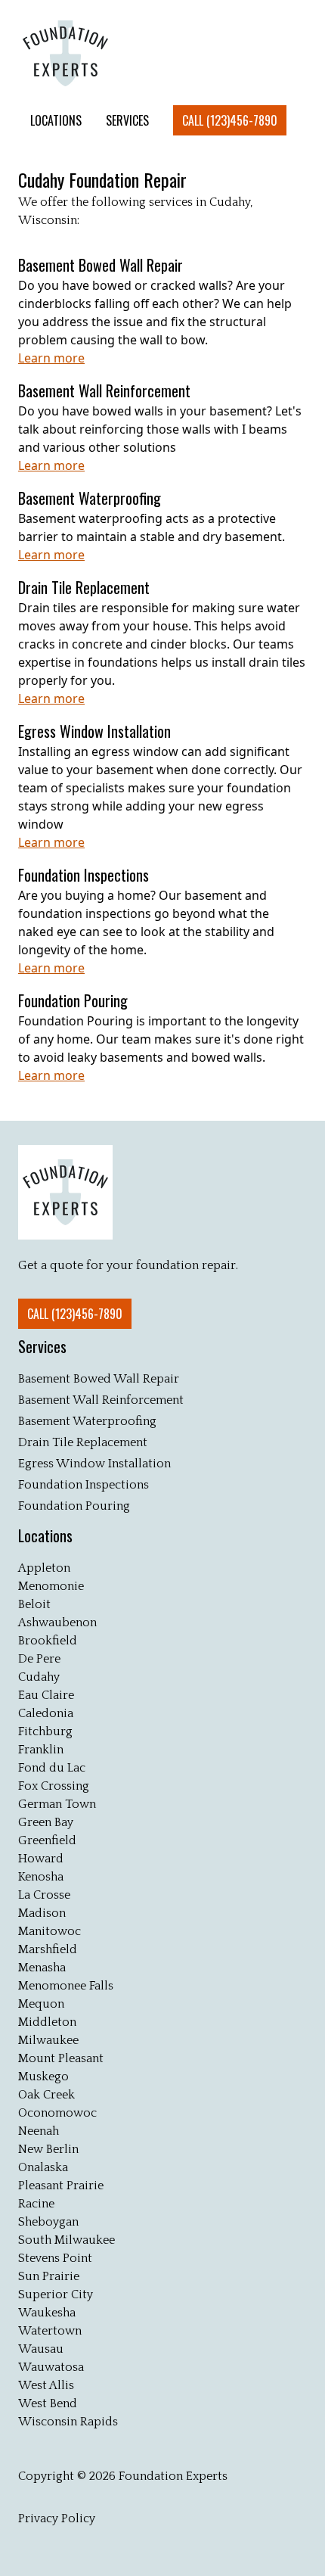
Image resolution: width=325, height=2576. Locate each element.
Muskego (43, 2077)
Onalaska (43, 2167)
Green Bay (46, 1822)
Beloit (34, 1604)
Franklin (41, 1750)
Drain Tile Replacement (83, 1442)
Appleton (44, 1568)
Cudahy (39, 1677)
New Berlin (48, 2149)
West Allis (46, 2385)
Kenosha (41, 1877)
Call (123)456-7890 (230, 120)
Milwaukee (48, 2040)
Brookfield (48, 1641)
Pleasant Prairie (61, 2186)
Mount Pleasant (61, 2058)
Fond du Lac (52, 1768)
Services (42, 1346)
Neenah (39, 2131)
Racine (36, 2204)
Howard (41, 1859)
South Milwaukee (67, 2240)
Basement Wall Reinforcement (101, 1400)
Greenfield (47, 1840)
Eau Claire (46, 1695)
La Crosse (44, 1895)
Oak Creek (46, 2095)
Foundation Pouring (74, 1506)
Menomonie (51, 1586)
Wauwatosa (51, 2367)
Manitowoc (50, 1931)
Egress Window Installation (94, 1464)
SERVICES (127, 120)
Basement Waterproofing (87, 1421)
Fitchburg (45, 1731)
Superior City (56, 2294)
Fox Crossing (54, 1786)
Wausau (41, 2349)
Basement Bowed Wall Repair (99, 1379)
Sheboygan (48, 2222)
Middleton (47, 2022)
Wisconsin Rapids (68, 2422)
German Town (57, 1804)
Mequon (41, 2004)
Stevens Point (55, 2258)
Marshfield (48, 1949)
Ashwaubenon (57, 1622)
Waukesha (47, 2313)
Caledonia (46, 1713)
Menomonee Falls (66, 1986)
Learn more (51, 358)
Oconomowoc (57, 2113)
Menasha (42, 1968)
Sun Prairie (49, 2276)
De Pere (39, 1659)
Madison (42, 1913)
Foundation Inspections (84, 1485)
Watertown (50, 2331)
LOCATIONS (56, 120)
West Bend (48, 2403)
